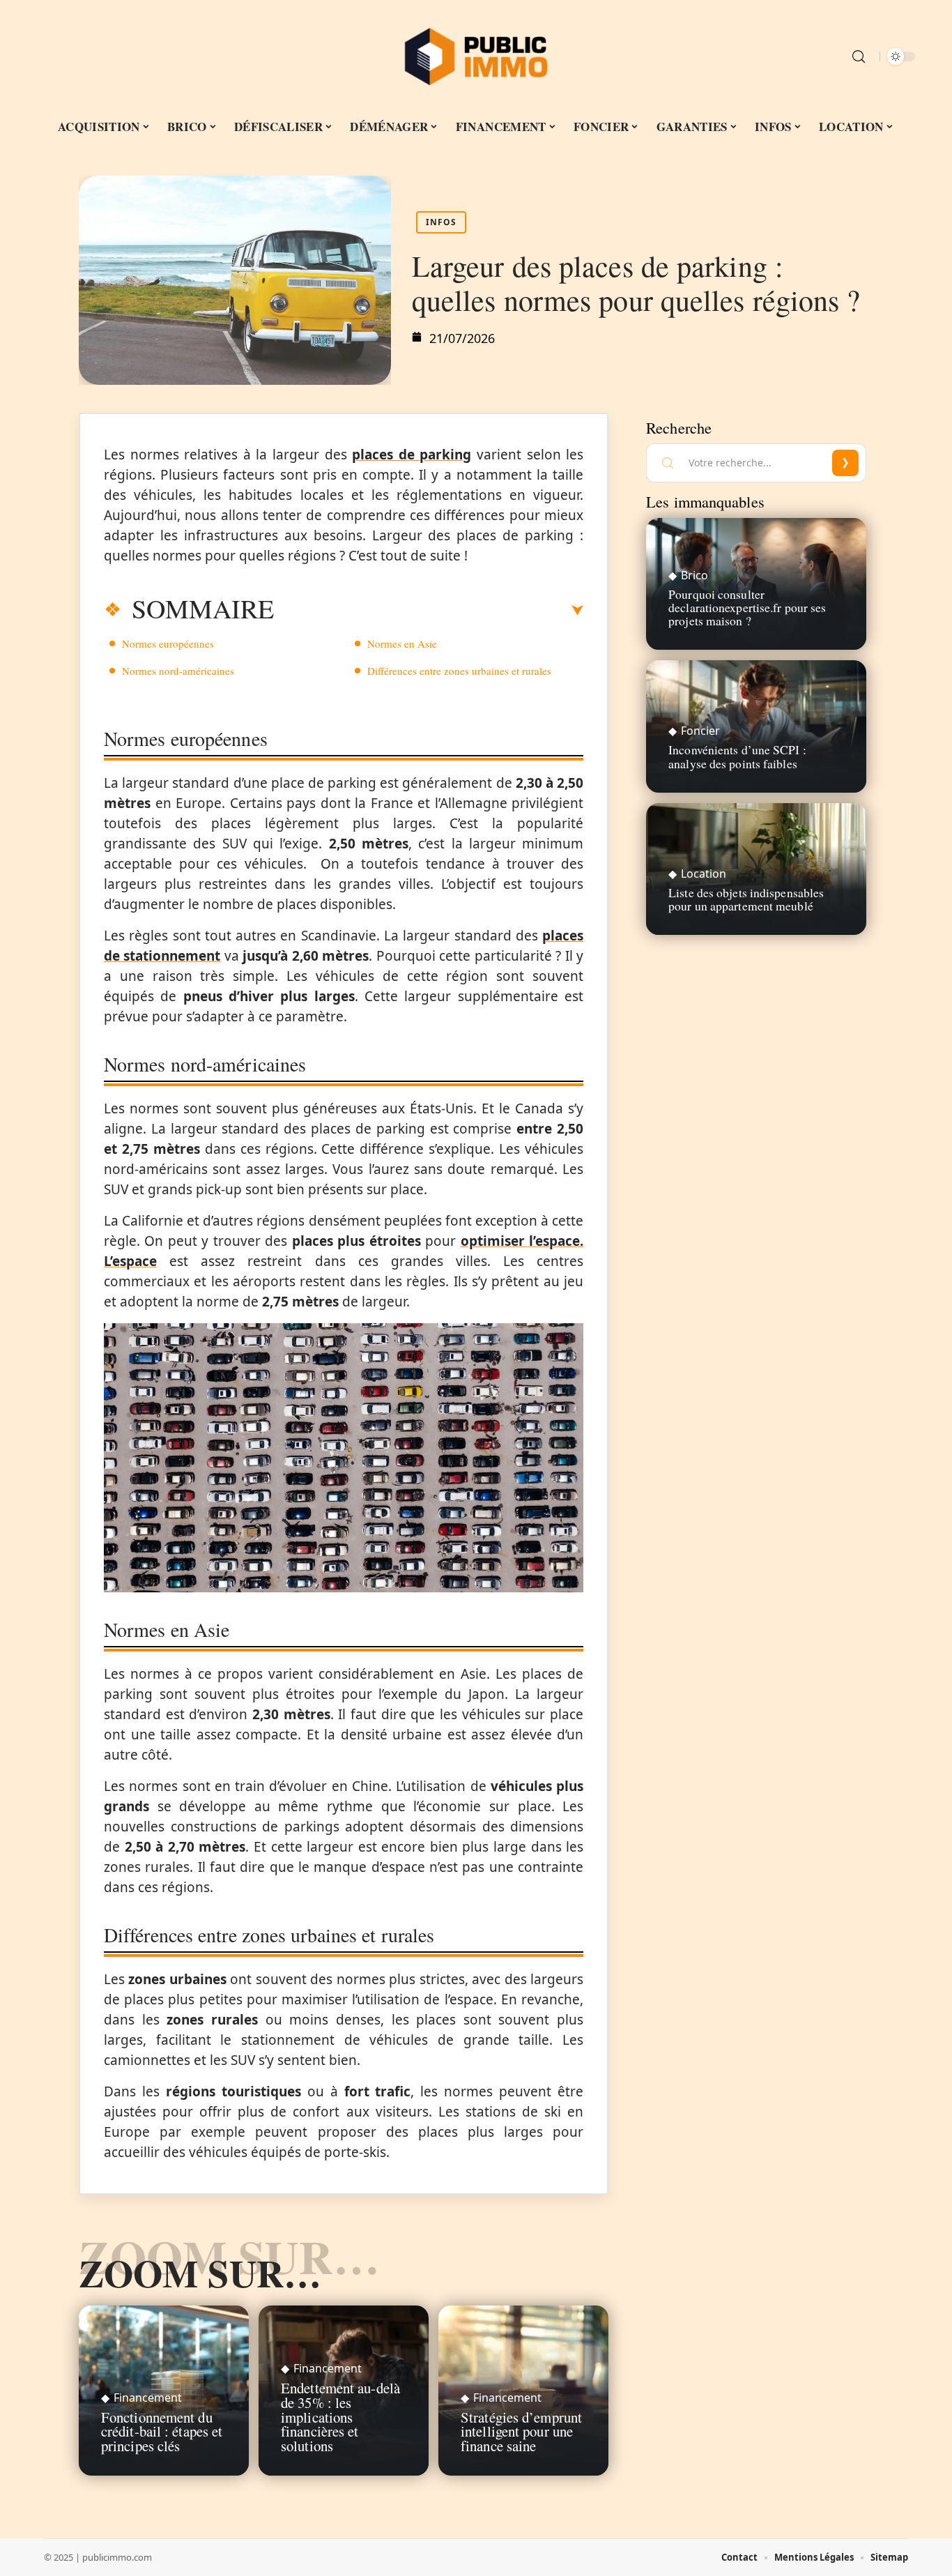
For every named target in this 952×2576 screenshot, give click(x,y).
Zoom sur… (200, 2273)
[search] (859, 56)
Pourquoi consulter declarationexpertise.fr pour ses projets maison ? (747, 607)
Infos (441, 222)
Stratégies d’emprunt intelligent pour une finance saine (521, 2432)
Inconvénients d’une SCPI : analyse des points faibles (737, 756)
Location (704, 874)
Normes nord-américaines (178, 671)
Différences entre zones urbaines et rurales (459, 671)
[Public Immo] (476, 56)
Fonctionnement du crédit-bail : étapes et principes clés (162, 2432)
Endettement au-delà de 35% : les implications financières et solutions (340, 2417)
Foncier (700, 731)
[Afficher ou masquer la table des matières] (429, 611)
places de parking (412, 455)
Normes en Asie (402, 643)
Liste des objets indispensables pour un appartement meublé (746, 899)
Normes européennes (168, 643)
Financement (148, 2398)
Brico (694, 575)
